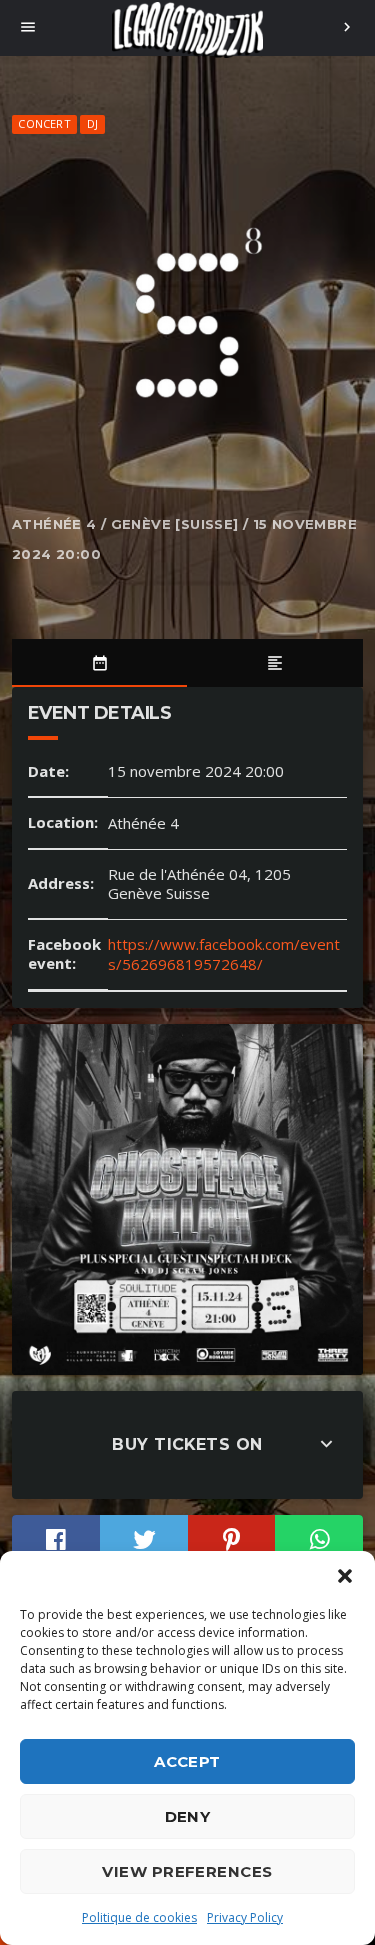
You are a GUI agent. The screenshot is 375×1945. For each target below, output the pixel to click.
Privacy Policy (245, 1917)
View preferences (187, 1871)
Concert (44, 123)
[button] (345, 1576)
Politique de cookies (139, 1917)
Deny (188, 1816)
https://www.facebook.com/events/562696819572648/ (224, 954)
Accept (187, 1761)
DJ (92, 123)
